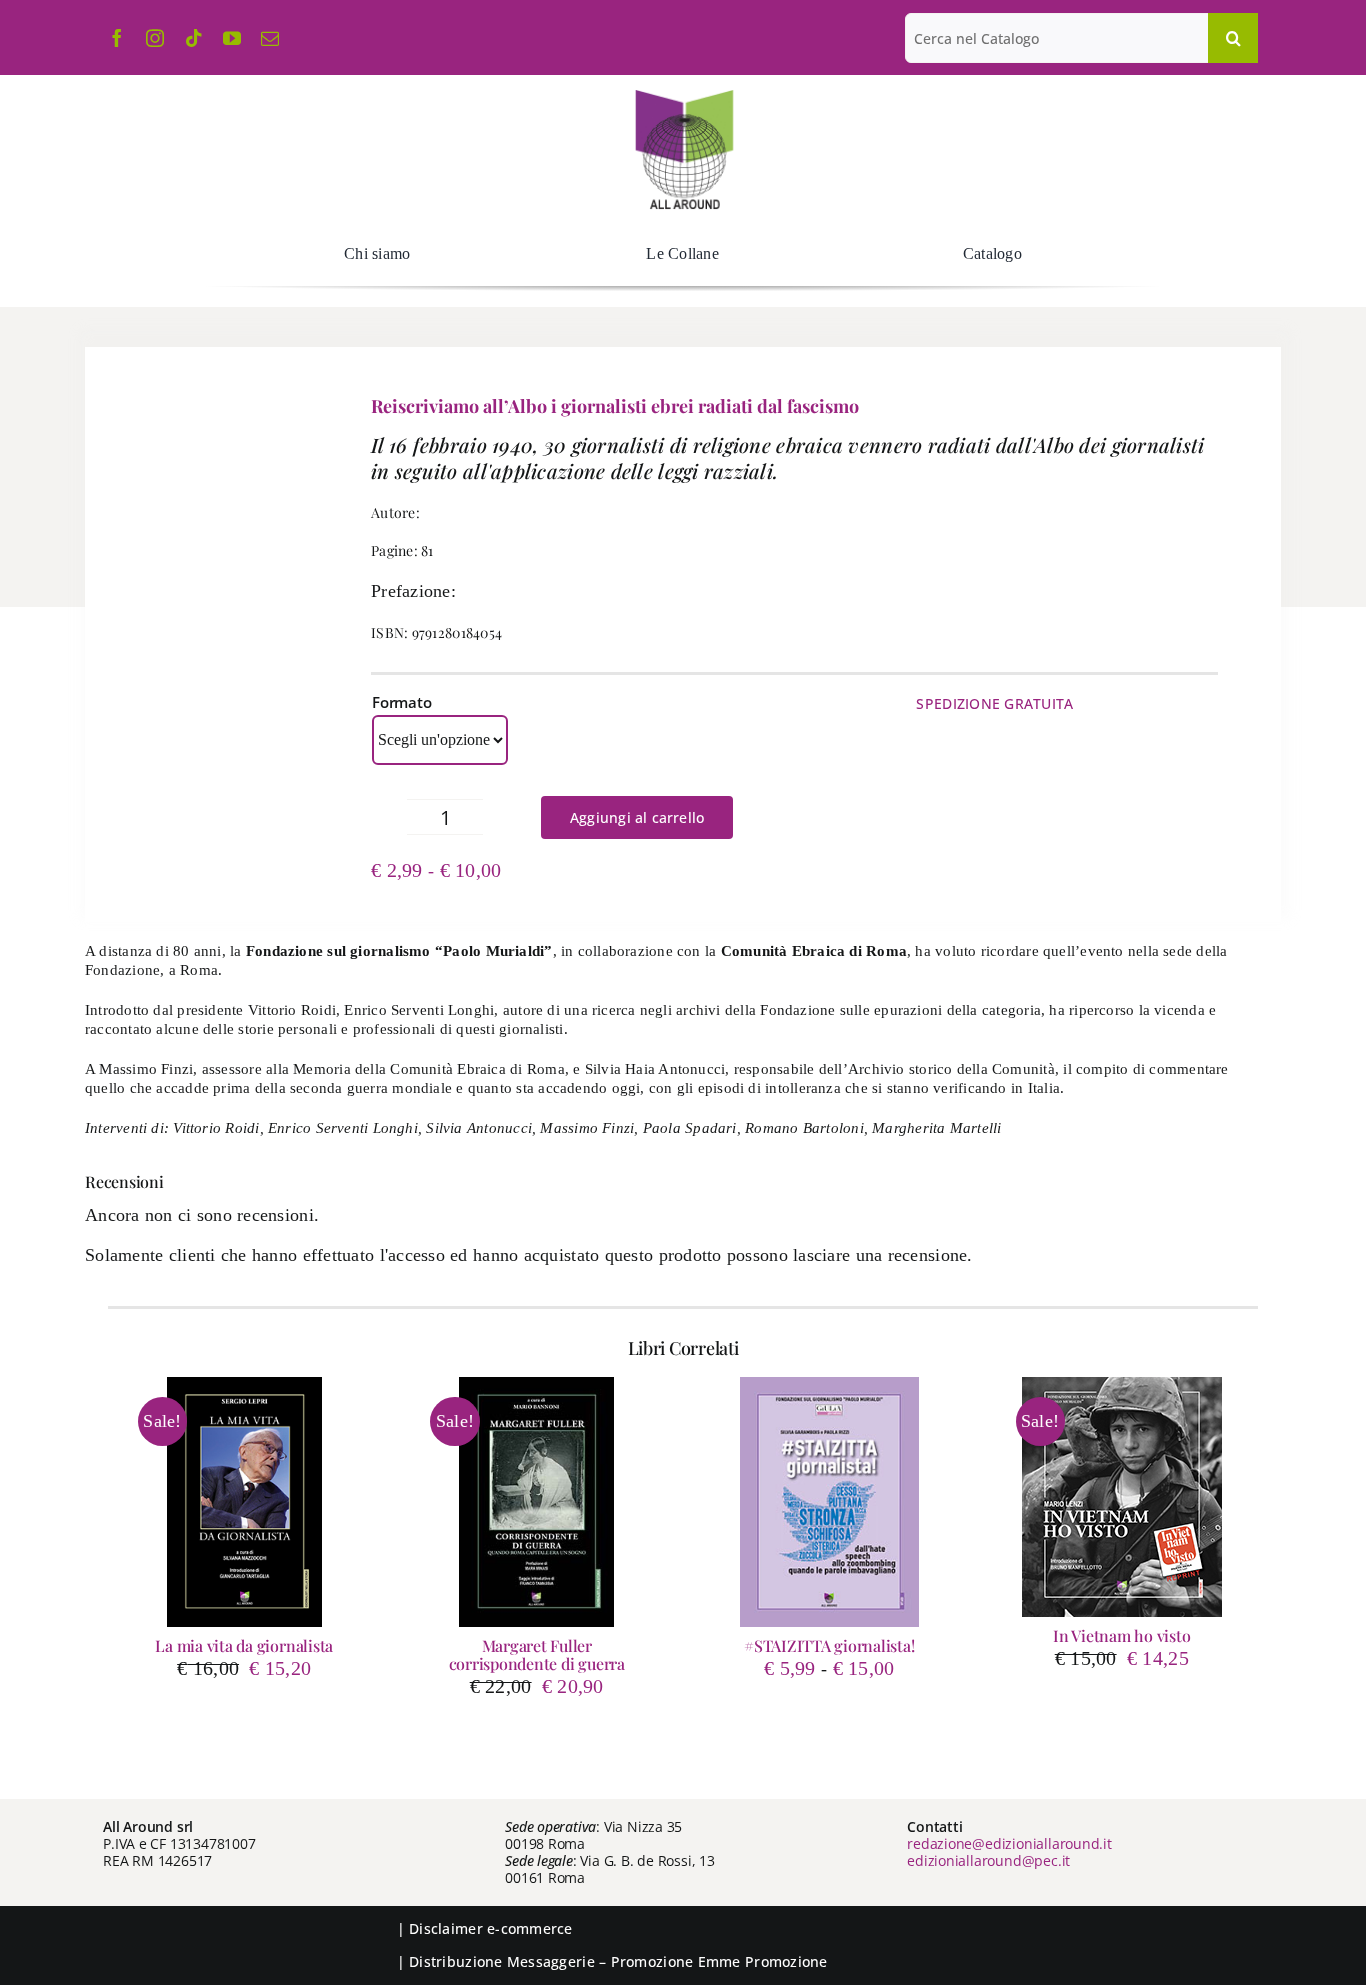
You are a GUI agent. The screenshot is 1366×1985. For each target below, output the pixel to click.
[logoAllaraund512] (683, 96)
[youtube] (232, 38)
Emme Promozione (763, 1961)
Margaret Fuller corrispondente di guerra (537, 1654)
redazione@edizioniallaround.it (1009, 1843)
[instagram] (155, 38)
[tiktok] (194, 38)
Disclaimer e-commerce (491, 1928)
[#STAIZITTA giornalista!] (829, 1502)
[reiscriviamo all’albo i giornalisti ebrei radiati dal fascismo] (205, 636)
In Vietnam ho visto (1121, 1635)
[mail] (270, 38)
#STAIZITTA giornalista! (829, 1645)
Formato (401, 702)
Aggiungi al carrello (637, 817)
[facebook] (117, 38)
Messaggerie (551, 1961)
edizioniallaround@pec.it (988, 1860)
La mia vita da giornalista (244, 1645)
